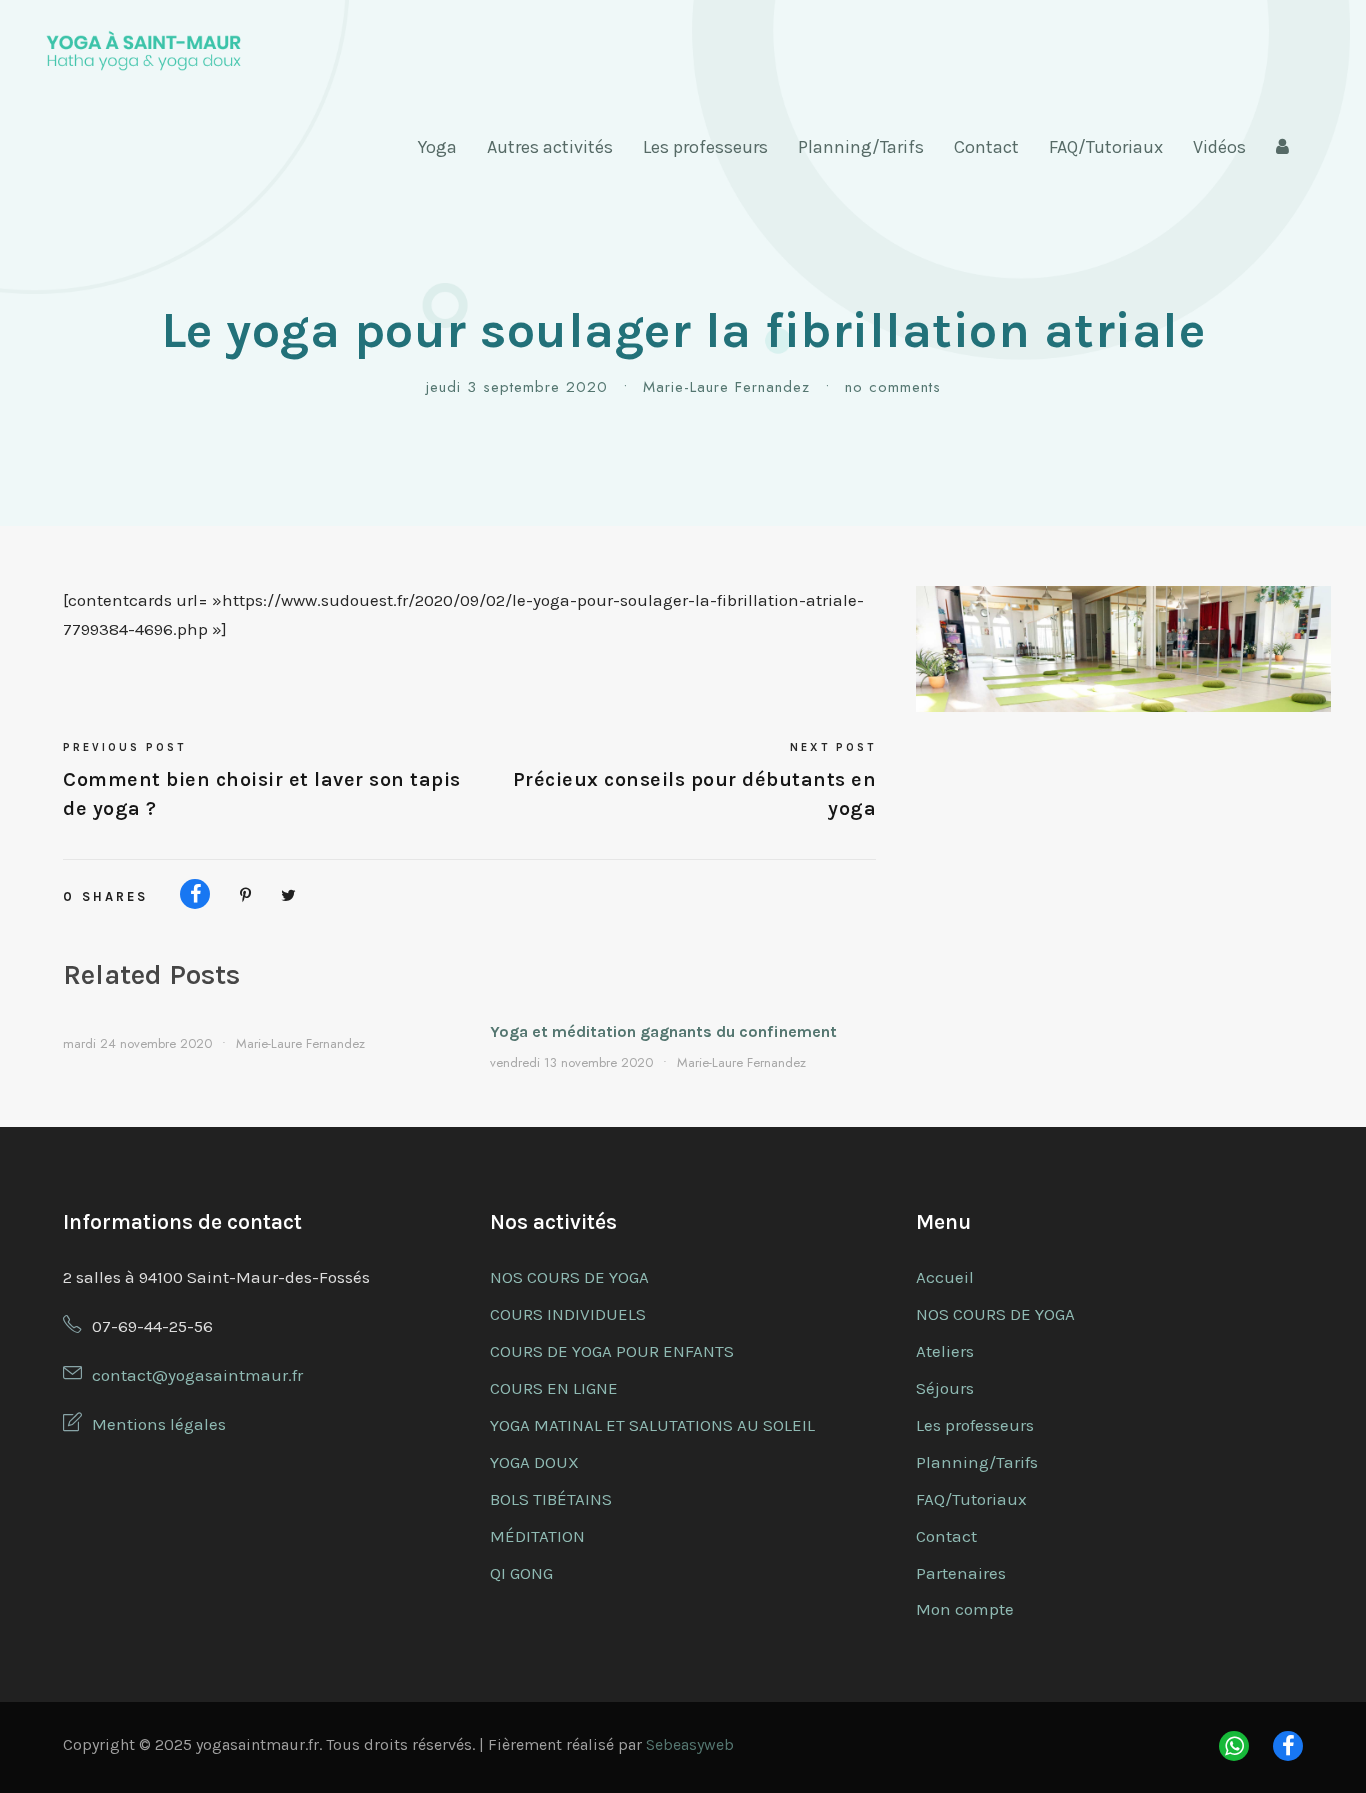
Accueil (945, 1277)
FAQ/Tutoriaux (1106, 147)
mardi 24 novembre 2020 (137, 1043)
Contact (986, 147)
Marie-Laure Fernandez (726, 387)
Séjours (945, 1388)
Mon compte (965, 1609)
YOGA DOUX (534, 1462)
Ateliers (945, 1351)
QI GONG (521, 1573)
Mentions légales (159, 1424)
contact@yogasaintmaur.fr (197, 1375)
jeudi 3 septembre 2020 (517, 387)
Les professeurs (705, 147)
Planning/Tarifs (861, 147)
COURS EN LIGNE (554, 1388)
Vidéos (1219, 147)
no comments (893, 387)
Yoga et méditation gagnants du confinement (663, 1031)
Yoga (437, 147)
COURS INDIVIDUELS (568, 1314)
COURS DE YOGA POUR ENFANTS (612, 1351)
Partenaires (961, 1573)
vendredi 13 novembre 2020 (571, 1062)
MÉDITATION (537, 1536)
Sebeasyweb (690, 1744)
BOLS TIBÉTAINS (551, 1499)
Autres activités (550, 147)
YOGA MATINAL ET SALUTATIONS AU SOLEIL (652, 1425)
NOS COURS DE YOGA (569, 1277)
